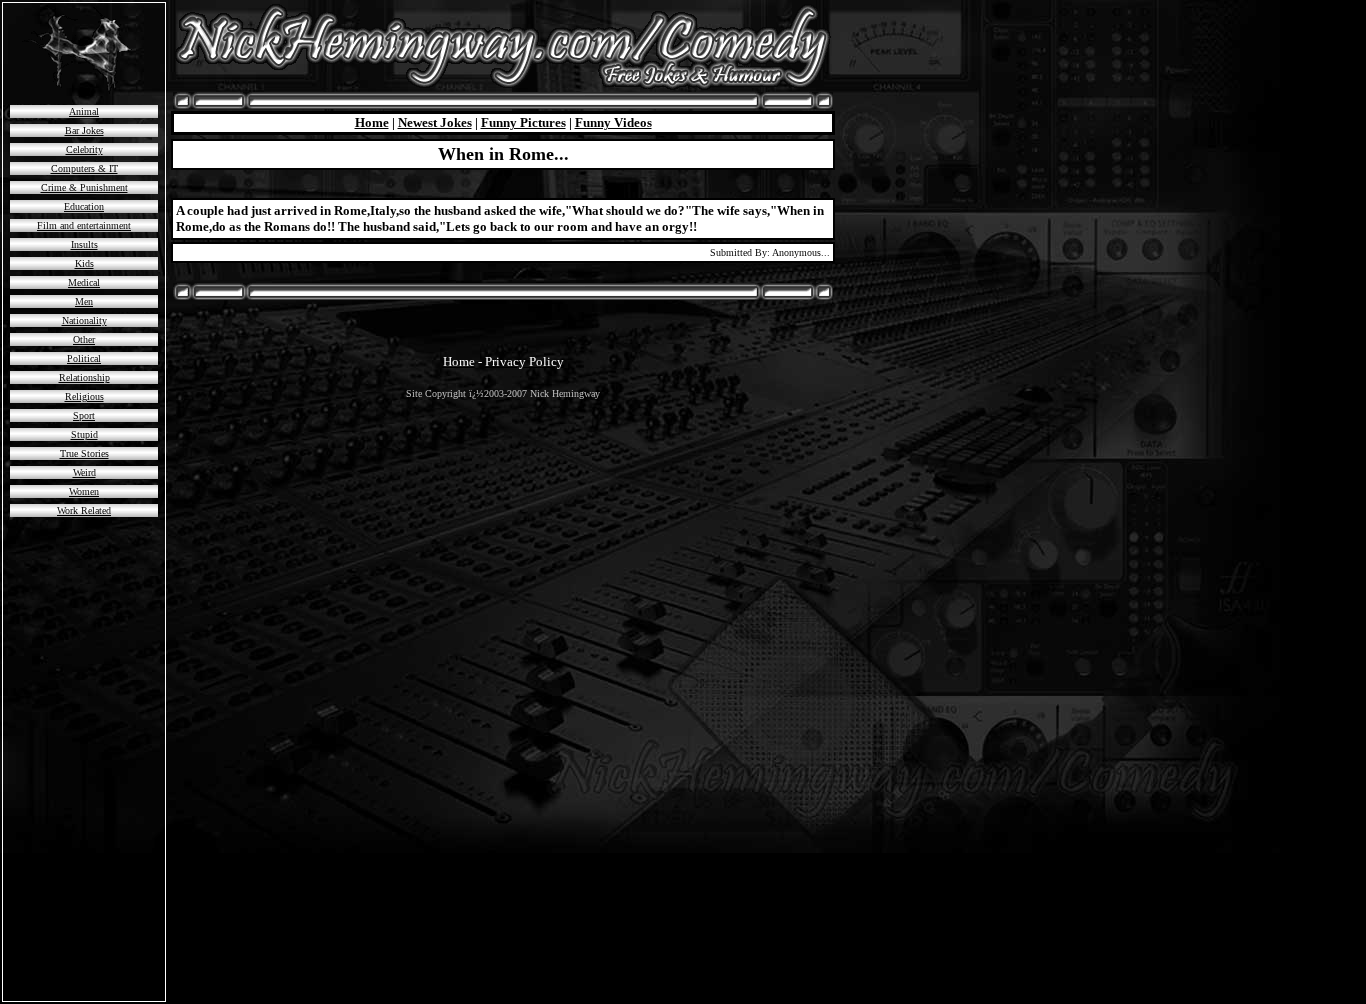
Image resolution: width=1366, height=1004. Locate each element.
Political (84, 358)
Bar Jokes (84, 130)
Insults (84, 244)
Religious (84, 396)
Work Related (84, 510)
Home (372, 122)
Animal (84, 111)
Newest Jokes (435, 122)
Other (84, 339)
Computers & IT (84, 168)
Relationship (84, 377)
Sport (84, 415)
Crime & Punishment (84, 187)
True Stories (84, 453)
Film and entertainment (84, 225)
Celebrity (84, 149)
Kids (84, 263)
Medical (84, 282)
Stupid (84, 434)
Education (84, 206)
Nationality (84, 320)
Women (84, 491)
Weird (84, 472)
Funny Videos (613, 122)
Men (84, 301)
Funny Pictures (523, 122)
